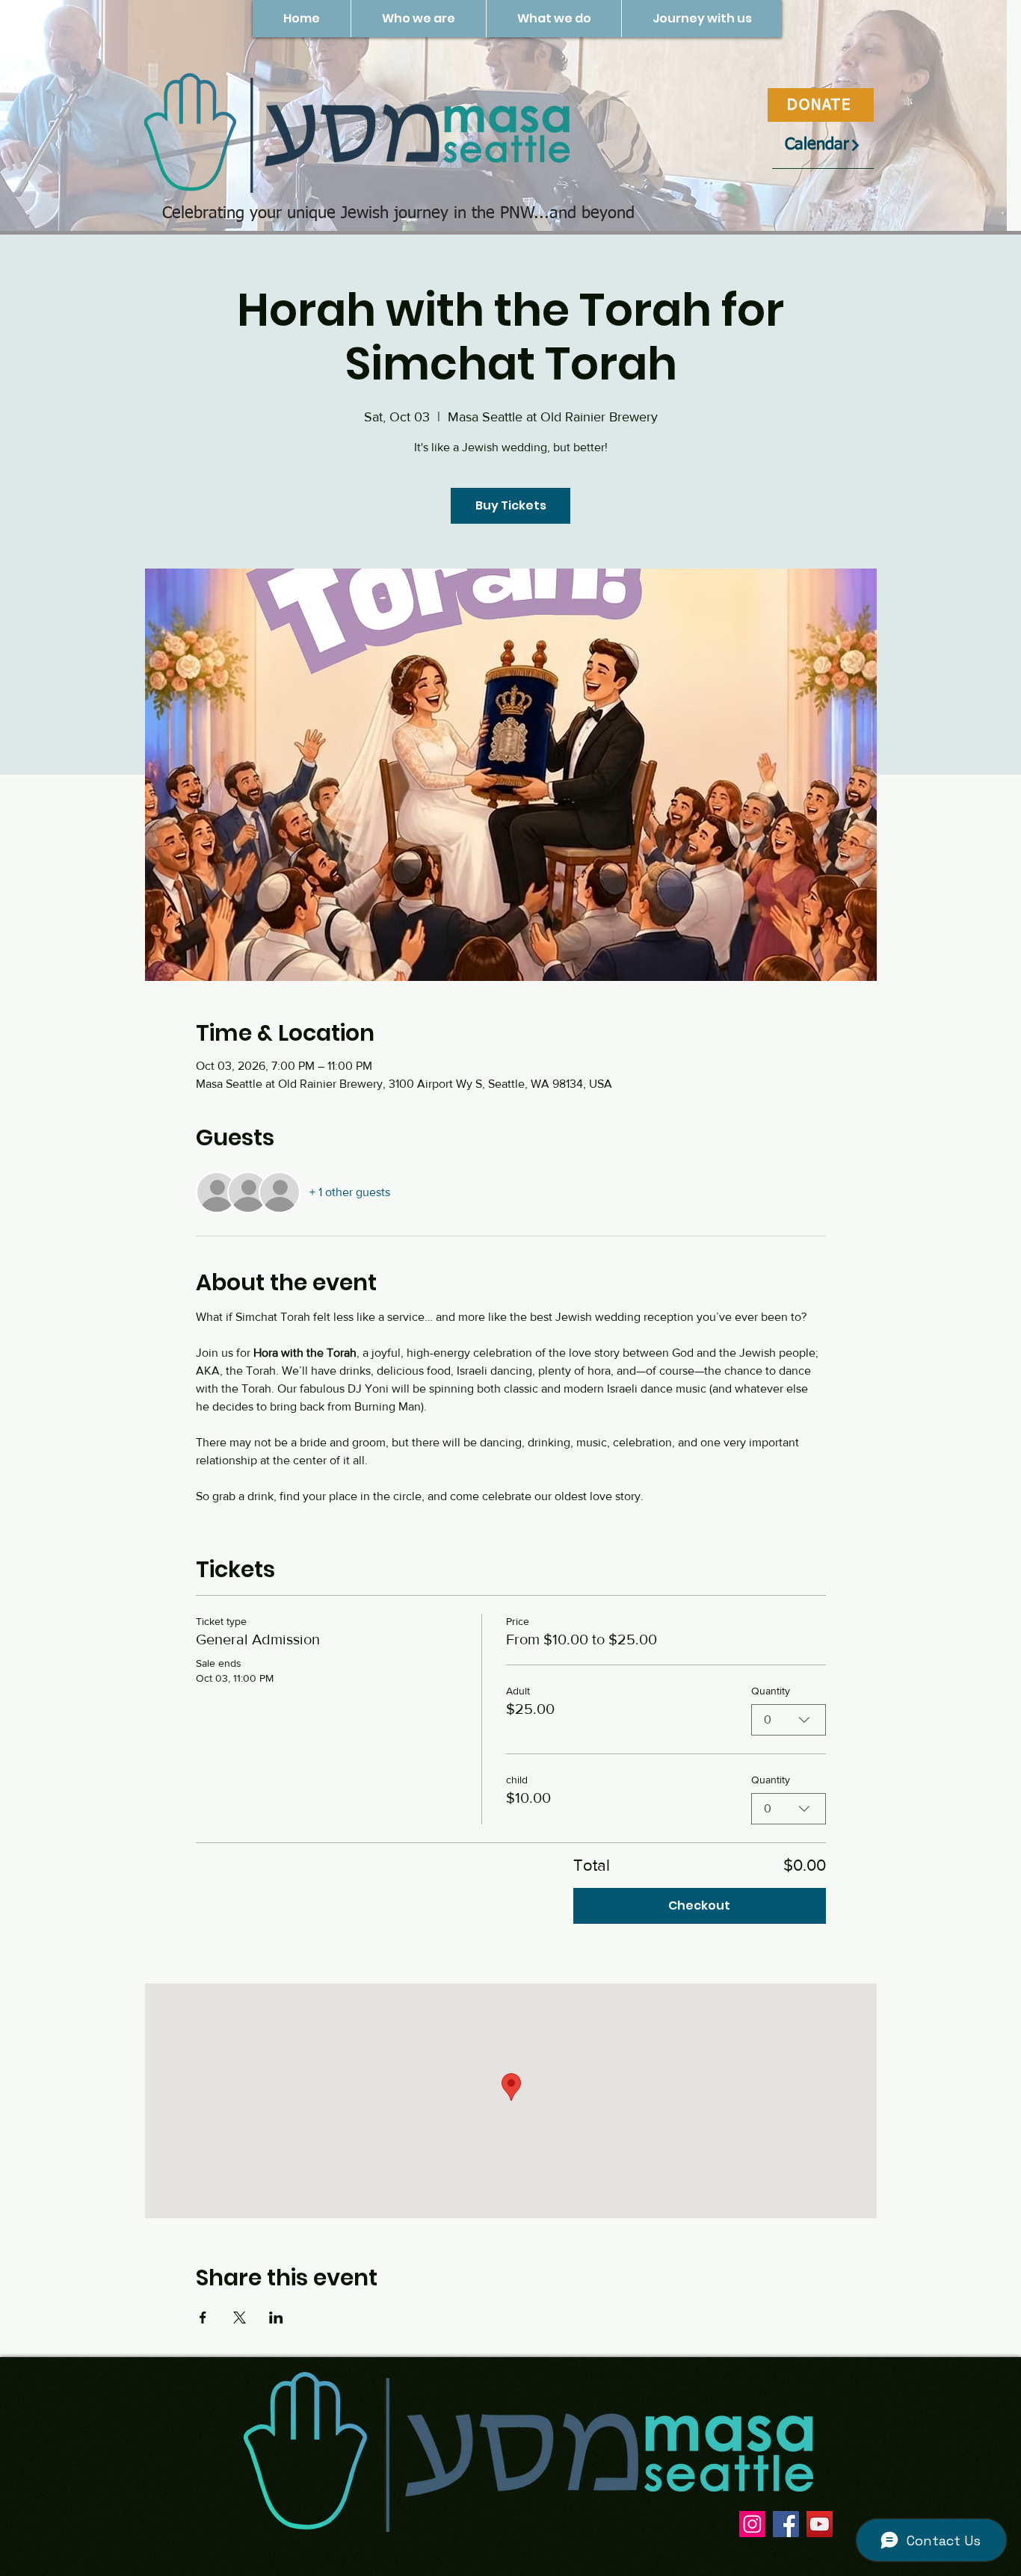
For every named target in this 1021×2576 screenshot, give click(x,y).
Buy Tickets (511, 505)
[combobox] (789, 1720)
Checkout (699, 1905)
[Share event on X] (240, 2318)
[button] (418, 19)
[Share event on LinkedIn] (276, 2318)
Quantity (771, 1691)
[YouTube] (820, 2524)
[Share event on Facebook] (203, 2318)
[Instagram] (752, 2524)
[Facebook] (786, 2524)
